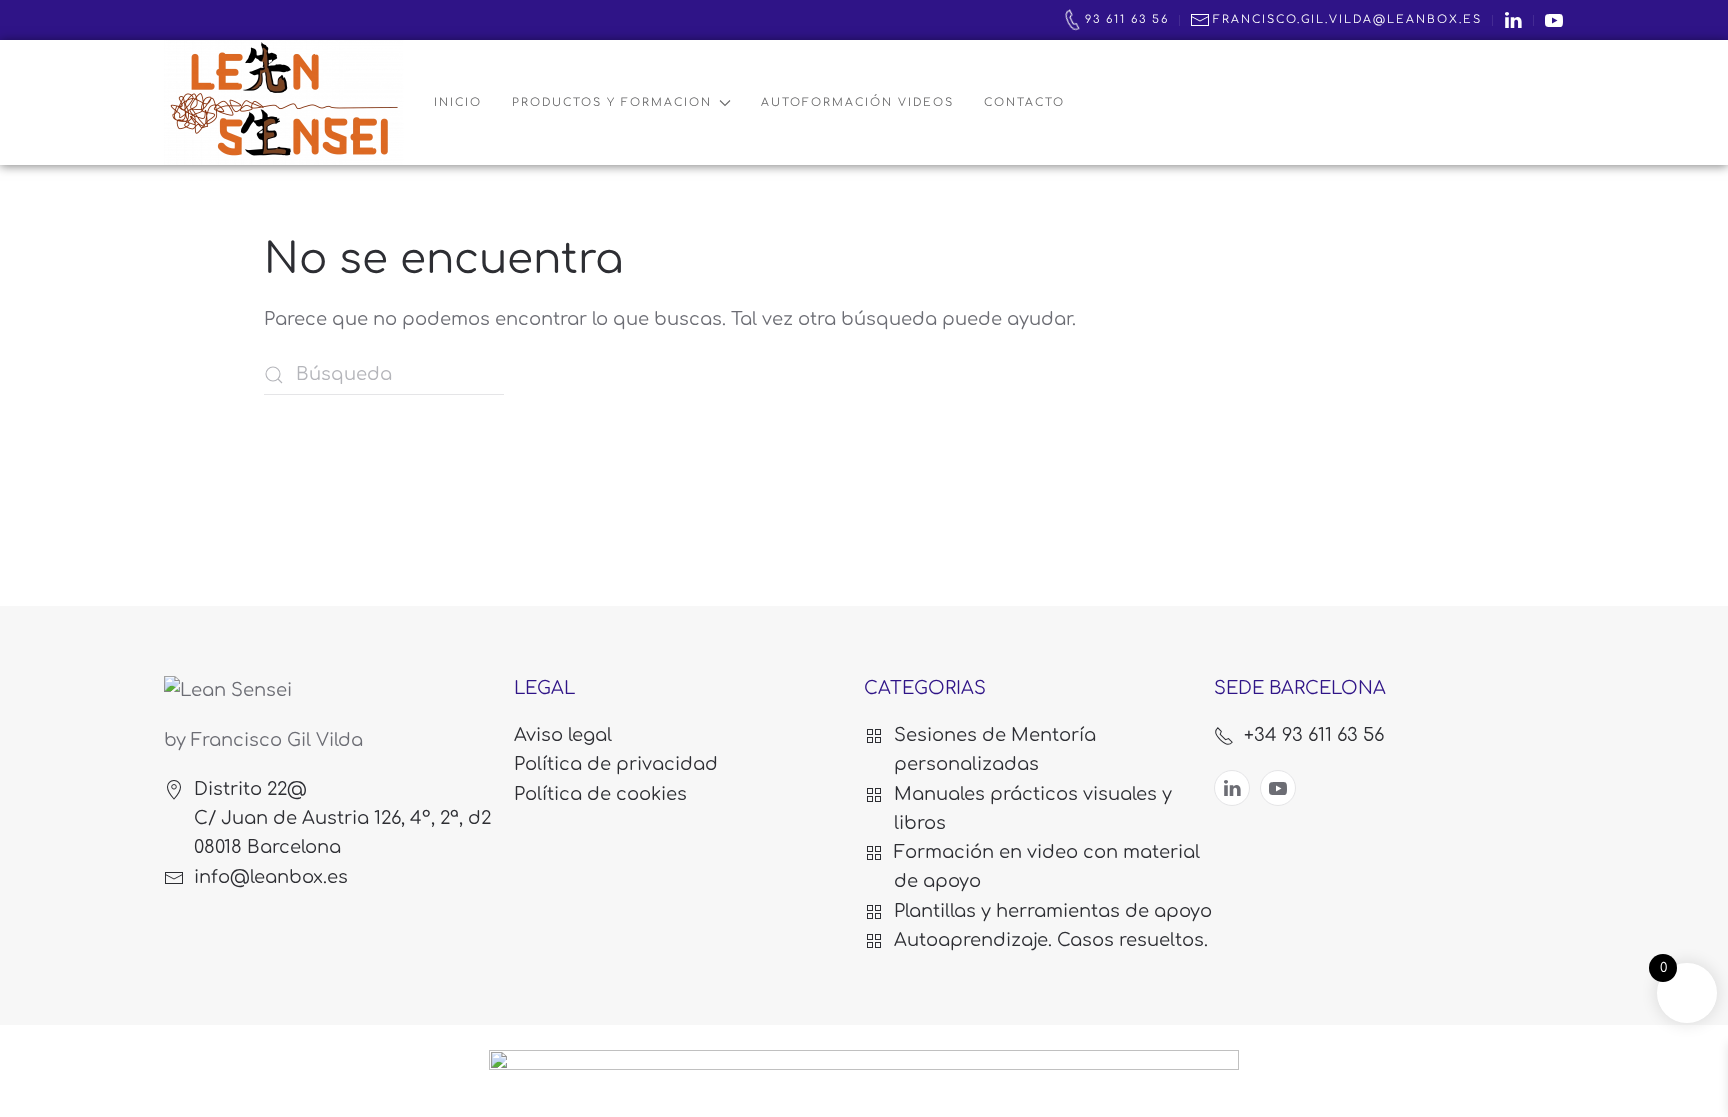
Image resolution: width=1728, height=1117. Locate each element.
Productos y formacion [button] (612, 102)
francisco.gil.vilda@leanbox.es (1347, 19)
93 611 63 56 (1127, 19)
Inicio (458, 102)
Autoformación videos (857, 102)
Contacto (1024, 102)
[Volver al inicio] (284, 102)
